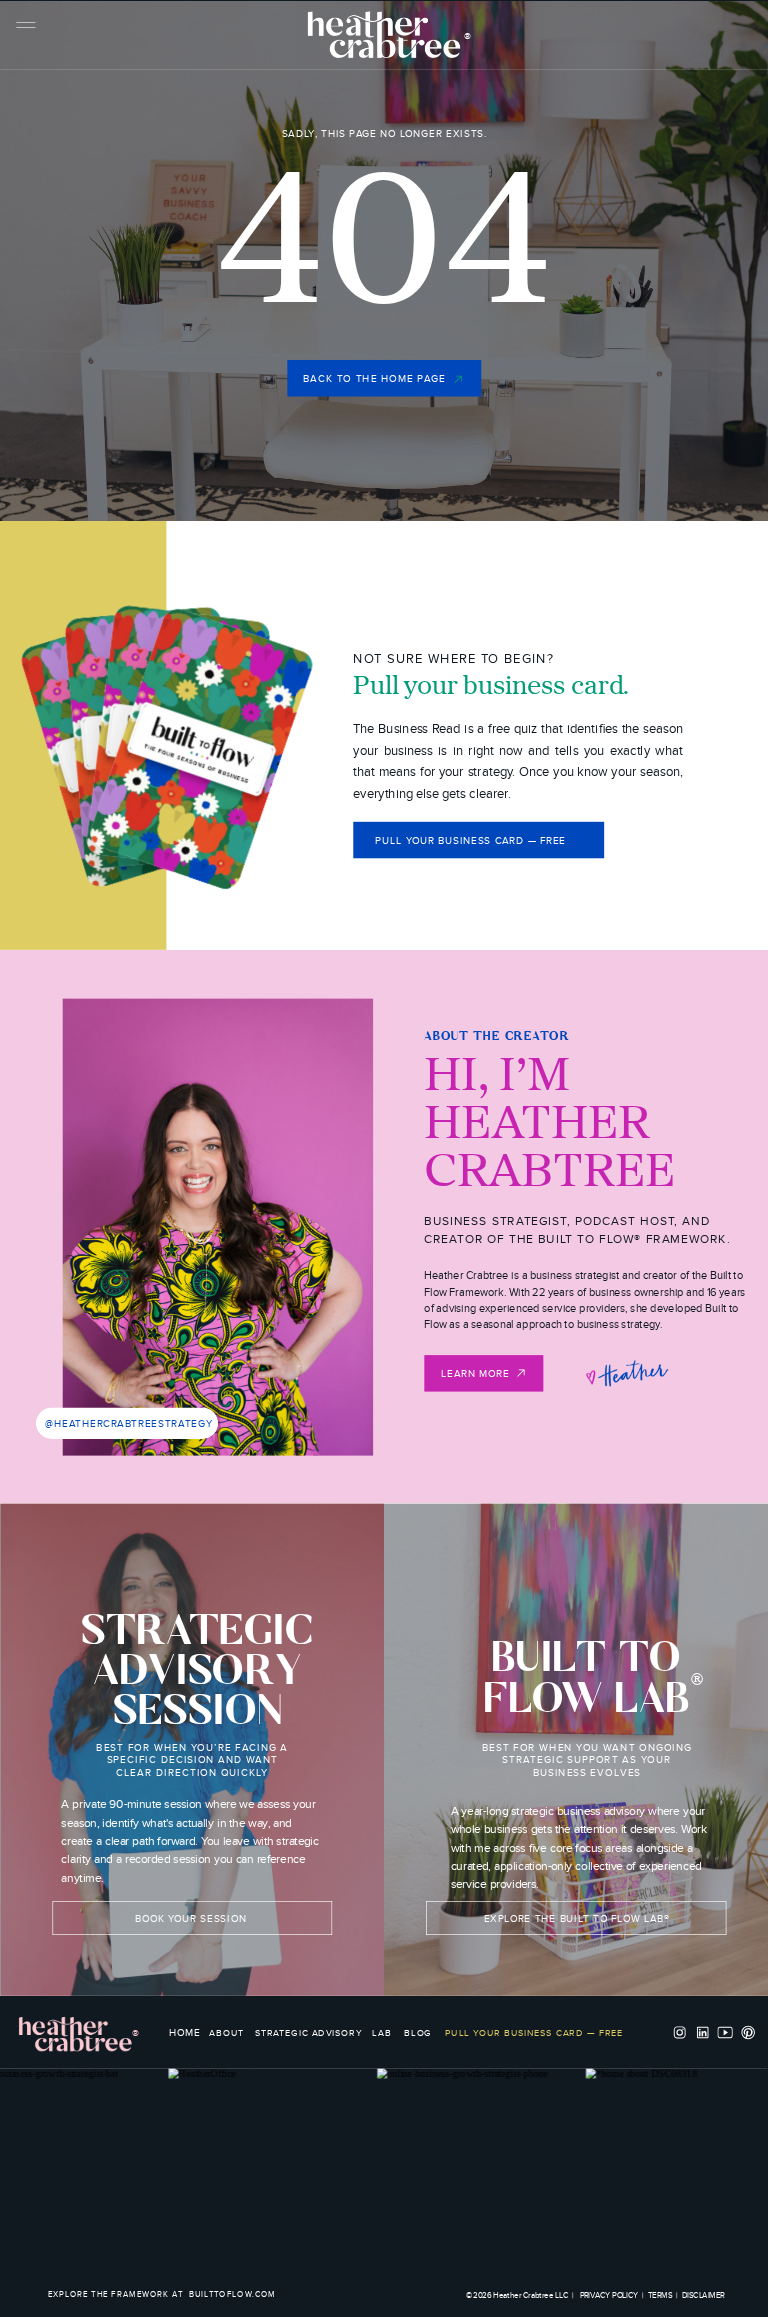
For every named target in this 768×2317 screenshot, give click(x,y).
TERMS (660, 2295)
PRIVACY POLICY (609, 2295)
